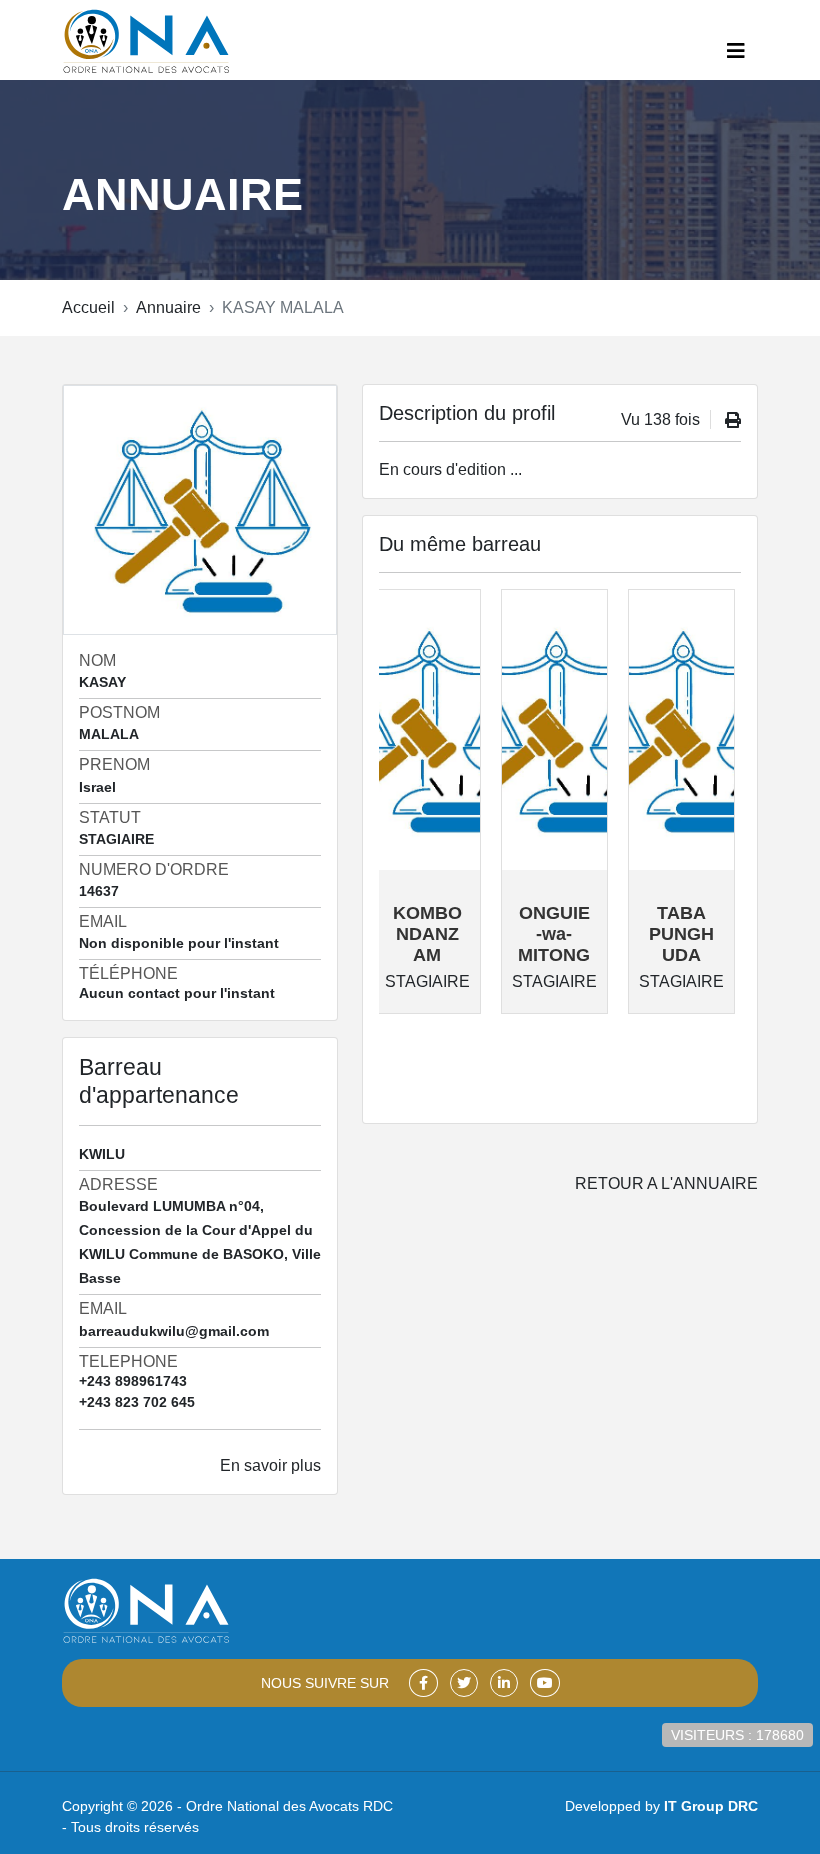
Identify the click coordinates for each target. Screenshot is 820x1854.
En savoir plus (270, 1465)
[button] (736, 51)
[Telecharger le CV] (733, 421)
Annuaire (168, 307)
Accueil (88, 307)
